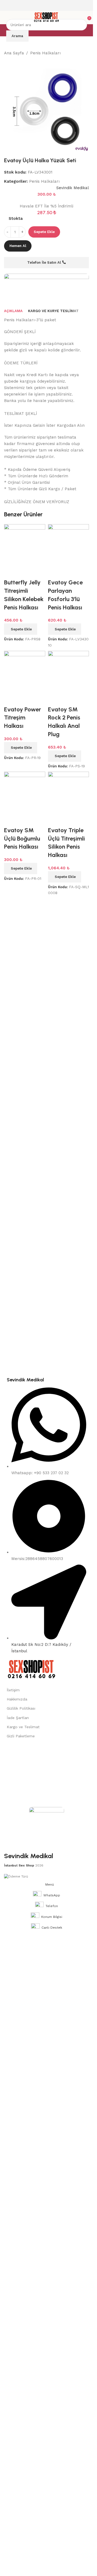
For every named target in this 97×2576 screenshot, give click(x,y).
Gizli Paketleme (21, 1736)
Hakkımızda (17, 1699)
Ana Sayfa (14, 53)
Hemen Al (18, 246)
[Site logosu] (46, 17)
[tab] (13, 311)
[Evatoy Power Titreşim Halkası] (25, 671)
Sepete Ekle (44, 232)
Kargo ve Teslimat (23, 1727)
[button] (21, 748)
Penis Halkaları (45, 53)
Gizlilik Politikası (21, 1708)
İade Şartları (18, 1718)
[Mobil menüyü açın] (6, 17)
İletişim (13, 1690)
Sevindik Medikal (73, 188)
